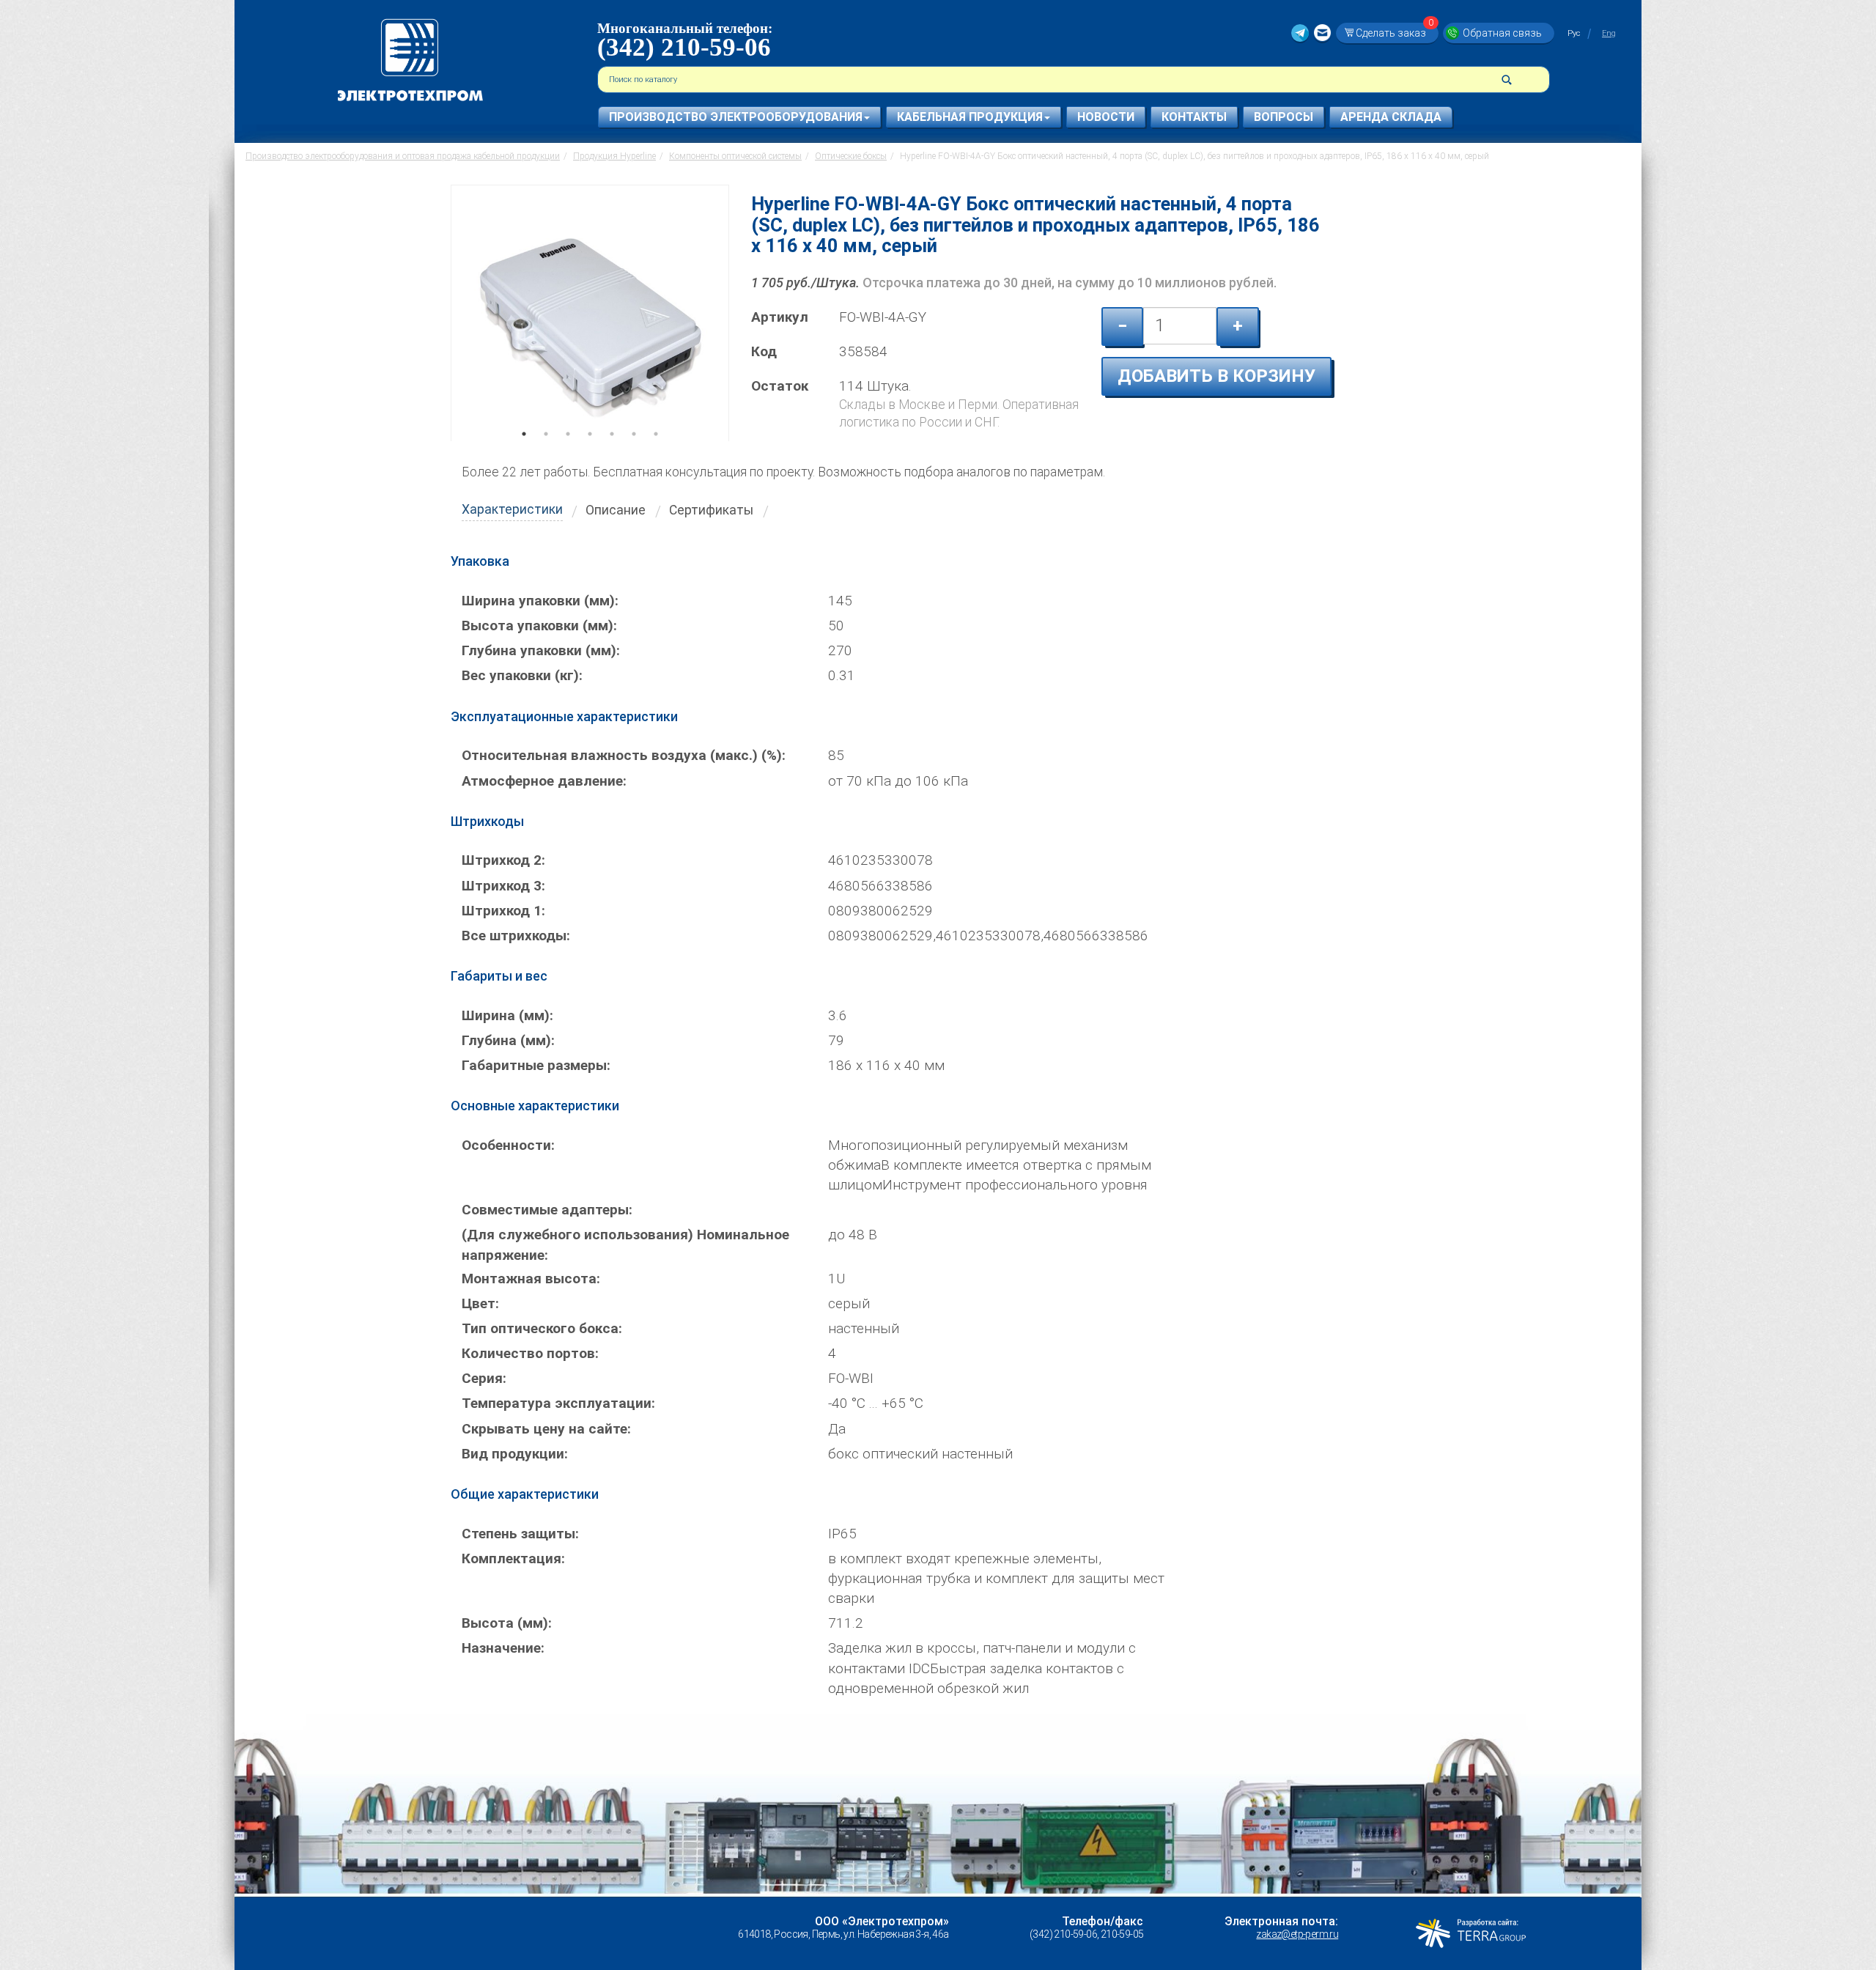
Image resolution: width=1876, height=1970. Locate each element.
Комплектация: (513, 1558)
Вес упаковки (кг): (522, 675)
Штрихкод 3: (503, 886)
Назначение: (503, 1648)
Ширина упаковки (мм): (540, 601)
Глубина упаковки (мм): (541, 650)
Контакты (1194, 117)
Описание (616, 510)
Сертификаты (711, 510)
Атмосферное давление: (544, 781)
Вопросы (1284, 117)
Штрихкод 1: (503, 911)
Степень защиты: (520, 1534)
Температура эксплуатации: (558, 1403)
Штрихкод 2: (503, 860)
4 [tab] (590, 454)
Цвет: (480, 1303)
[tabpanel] (590, 313)
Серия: (484, 1378)
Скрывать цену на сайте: (546, 1429)
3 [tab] (568, 454)
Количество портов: (530, 1353)
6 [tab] (634, 454)
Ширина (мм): (507, 1015)
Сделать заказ (1395, 33)
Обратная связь (1502, 33)
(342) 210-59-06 (684, 47)
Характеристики (512, 509)
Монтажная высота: (531, 1279)
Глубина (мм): (508, 1040)
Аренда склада (1391, 117)
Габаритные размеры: (536, 1065)
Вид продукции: (515, 1454)
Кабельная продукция (970, 117)
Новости (1106, 117)
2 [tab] (546, 454)
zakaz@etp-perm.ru (1297, 1934)
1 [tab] (524, 454)
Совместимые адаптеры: (547, 1210)
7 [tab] (656, 454)
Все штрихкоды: (516, 936)
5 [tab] (612, 454)
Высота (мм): (507, 1623)
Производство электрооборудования (736, 117)
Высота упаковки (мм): (539, 626)
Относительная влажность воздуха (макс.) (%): (624, 755)
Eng (1609, 33)
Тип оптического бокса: (542, 1328)
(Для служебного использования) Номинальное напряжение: (625, 1244)
